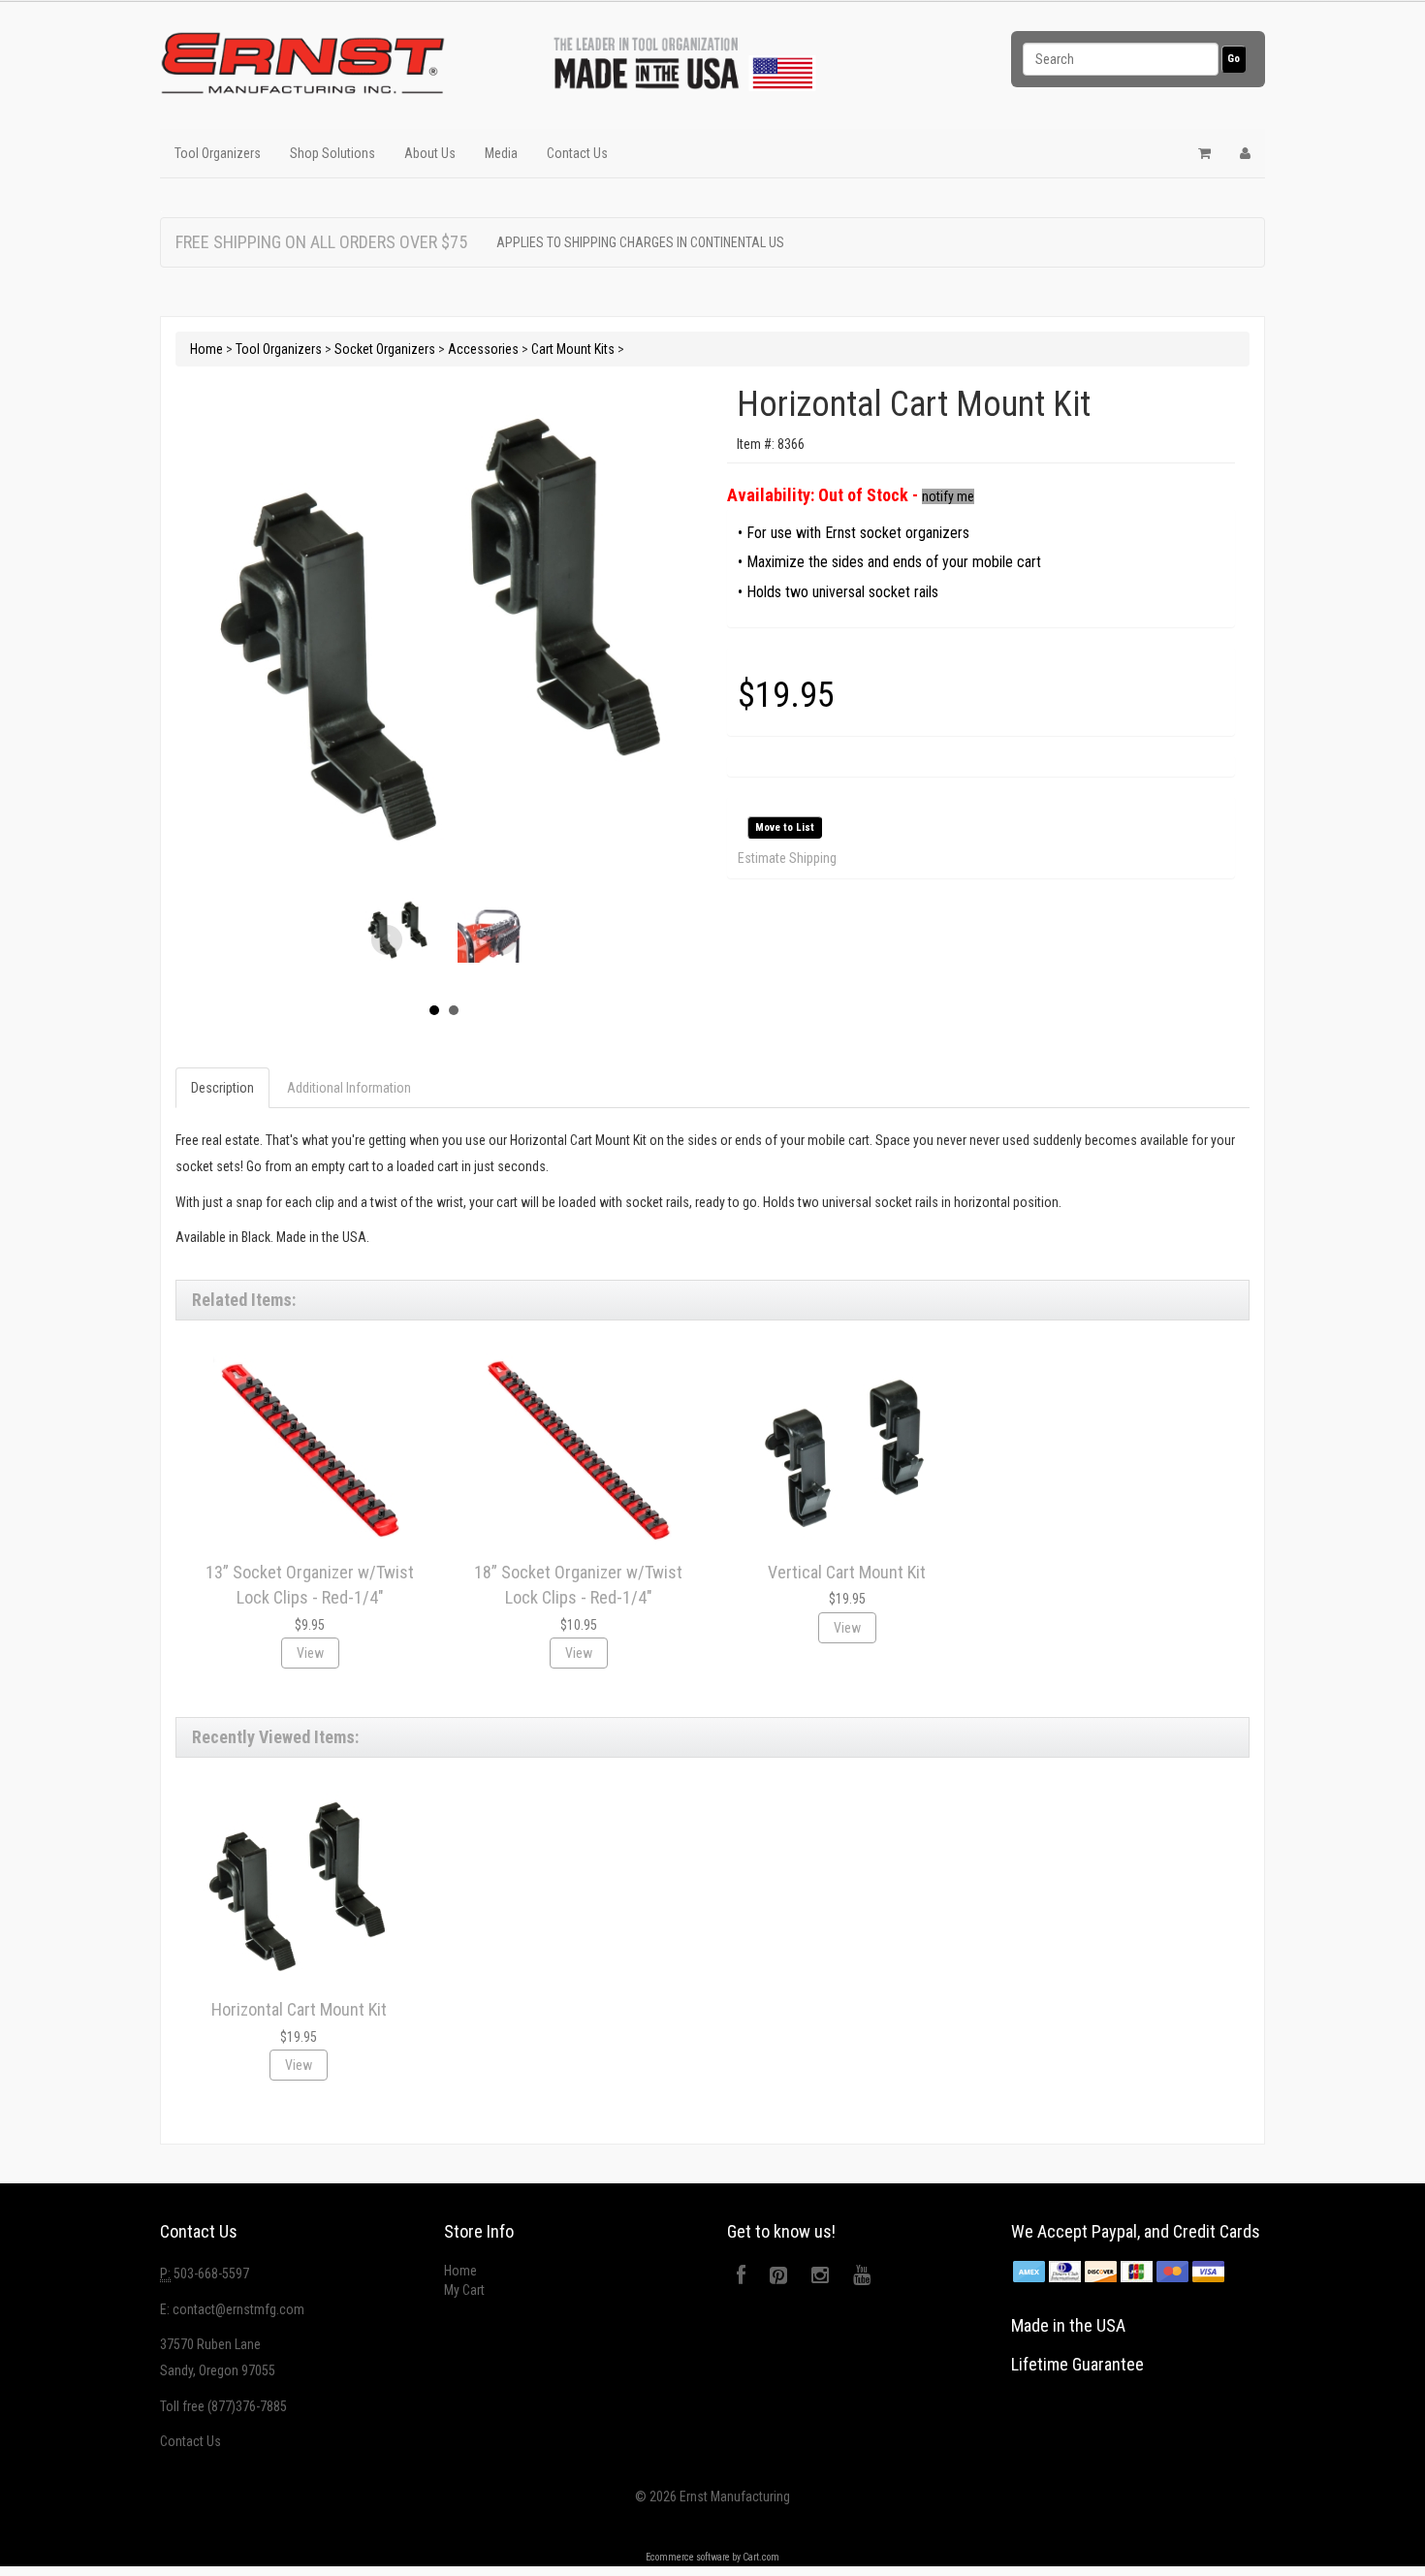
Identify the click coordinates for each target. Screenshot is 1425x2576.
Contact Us (577, 153)
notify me (948, 496)
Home (206, 349)
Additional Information (349, 1088)
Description (222, 1088)
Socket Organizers (385, 349)
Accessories (483, 349)
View (310, 1653)
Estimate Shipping (787, 858)
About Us (430, 153)
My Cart (464, 2290)
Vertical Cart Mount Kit (847, 1572)
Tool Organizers (218, 153)
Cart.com (761, 2557)
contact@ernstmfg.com (238, 2309)
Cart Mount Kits (573, 349)
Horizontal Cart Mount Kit (299, 2009)
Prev (387, 940)
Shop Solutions (332, 153)
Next (501, 940)
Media (501, 153)
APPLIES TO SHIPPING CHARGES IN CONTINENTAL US (640, 242)
